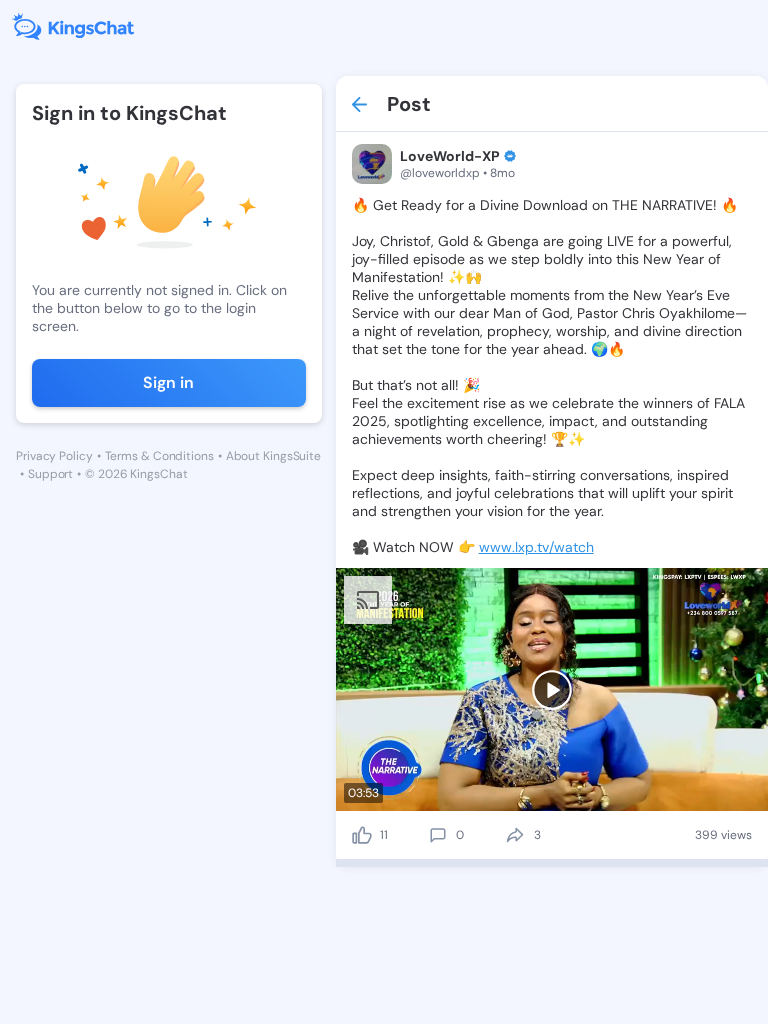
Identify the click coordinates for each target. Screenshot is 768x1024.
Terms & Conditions (159, 456)
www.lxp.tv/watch (536, 547)
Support (50, 474)
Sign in (168, 382)
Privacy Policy (54, 456)
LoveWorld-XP (450, 156)
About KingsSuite (273, 456)
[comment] (438, 835)
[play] (552, 690)
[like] (362, 835)
